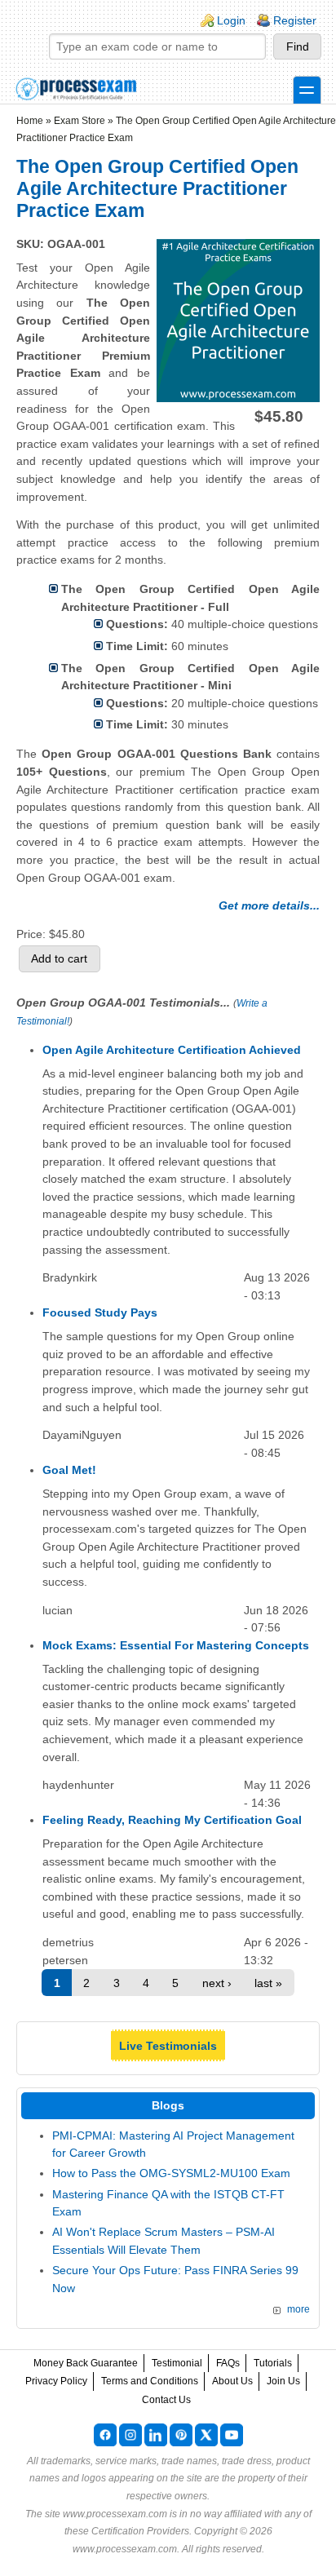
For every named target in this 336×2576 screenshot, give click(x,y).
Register (295, 20)
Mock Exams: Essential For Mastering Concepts (176, 1645)
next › (217, 1983)
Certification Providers (140, 2531)
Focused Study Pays (100, 1312)
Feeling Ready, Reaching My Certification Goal (172, 1820)
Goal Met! (69, 1470)
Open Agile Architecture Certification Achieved (172, 1050)
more (298, 2309)
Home (30, 121)
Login (231, 20)
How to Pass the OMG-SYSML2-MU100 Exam (171, 2173)
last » (268, 1983)
